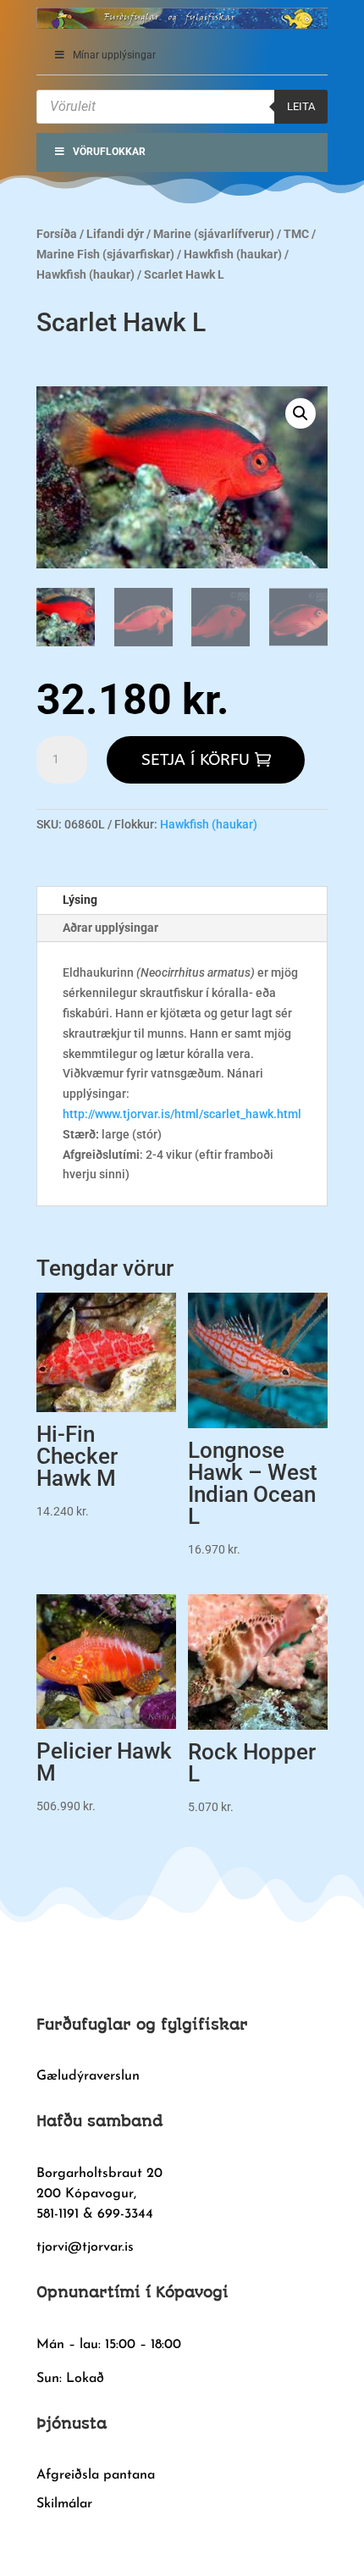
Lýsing (80, 900)
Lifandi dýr (115, 234)
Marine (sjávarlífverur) (214, 234)
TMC (296, 234)
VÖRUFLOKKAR (109, 152)
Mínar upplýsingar (114, 55)
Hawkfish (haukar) (233, 254)
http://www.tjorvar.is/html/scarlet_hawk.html (182, 1114)
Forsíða (57, 234)
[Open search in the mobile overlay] (182, 107)
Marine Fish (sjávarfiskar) (105, 254)
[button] (301, 413)
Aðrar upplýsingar (110, 928)
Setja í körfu (196, 760)
